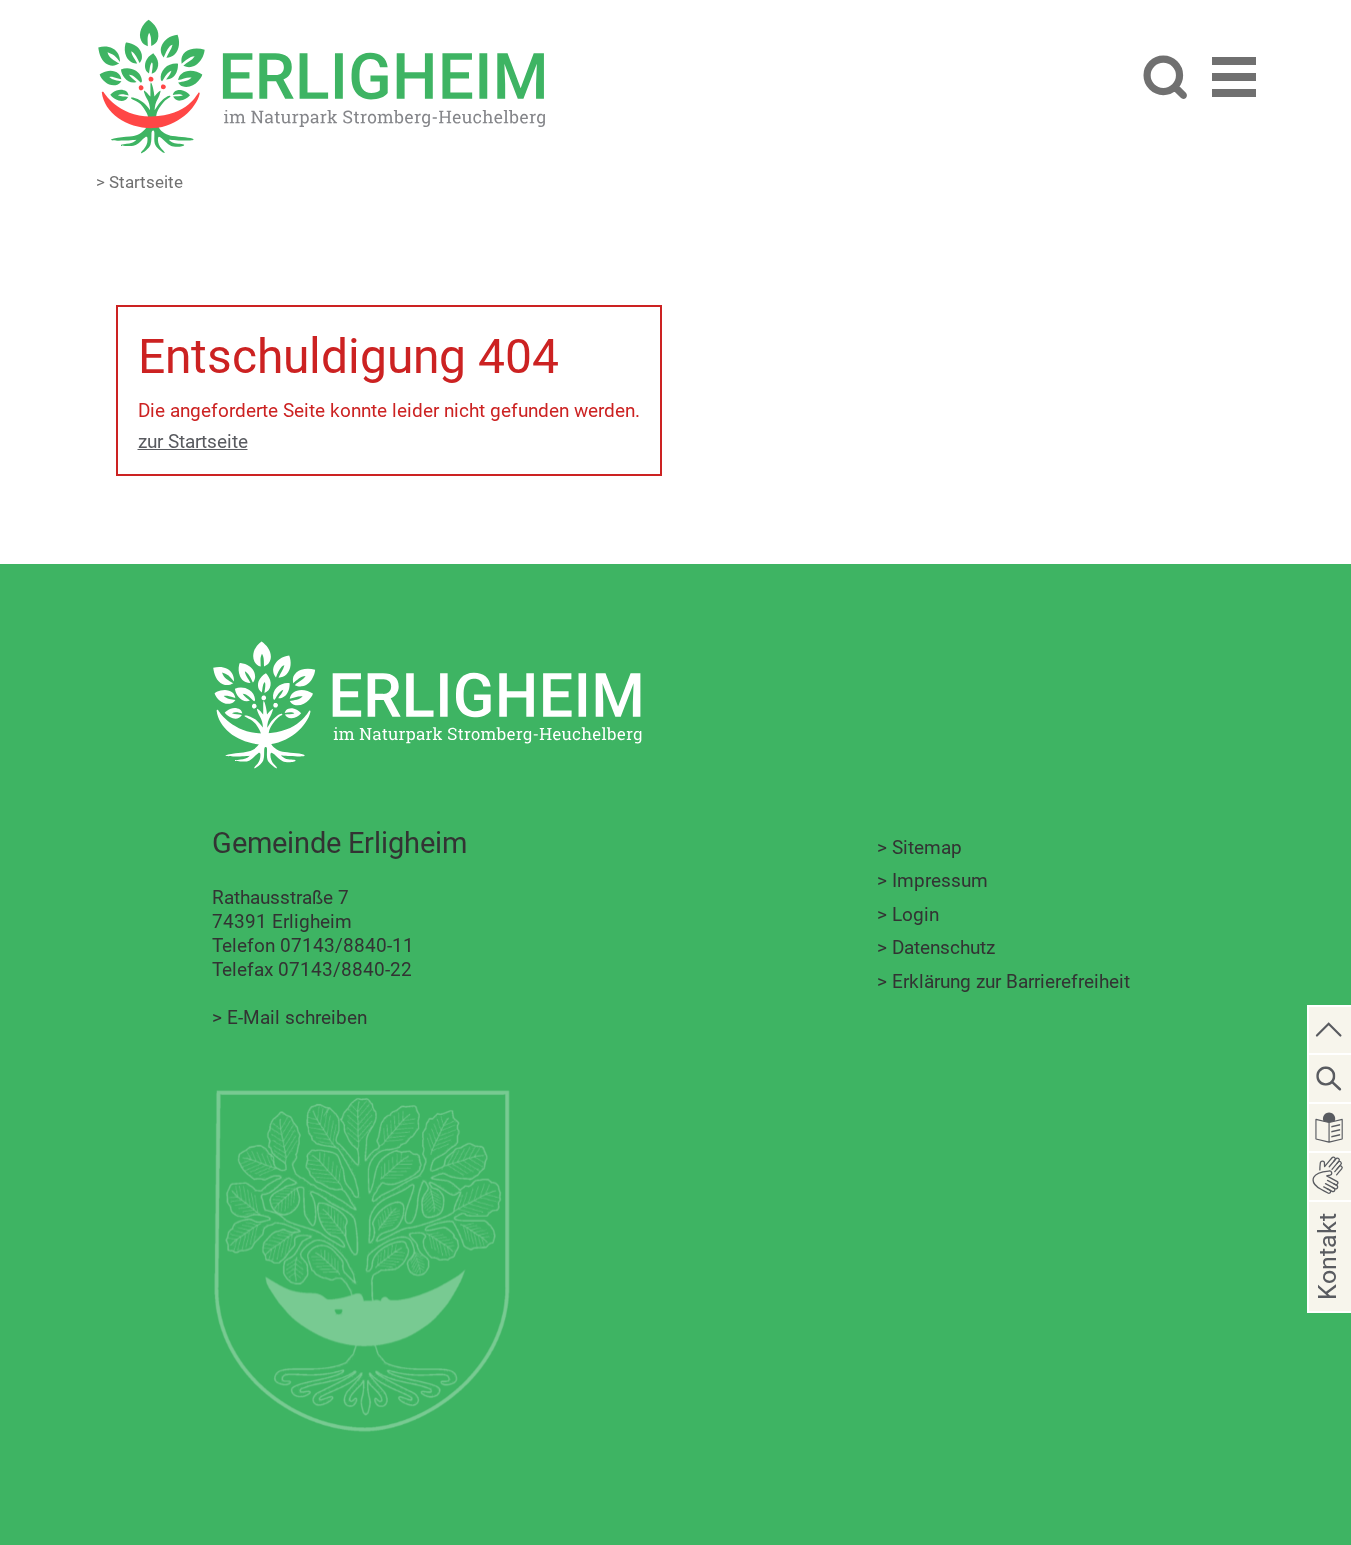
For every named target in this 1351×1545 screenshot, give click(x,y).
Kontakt (1327, 1288)
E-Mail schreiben (297, 1017)
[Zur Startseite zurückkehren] (321, 30)
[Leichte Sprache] (1330, 1126)
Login (915, 914)
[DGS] (1330, 1174)
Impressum (940, 880)
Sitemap (927, 847)
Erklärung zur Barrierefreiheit (1011, 981)
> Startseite (139, 182)
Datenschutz (943, 947)
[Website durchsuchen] (1164, 79)
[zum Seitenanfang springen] (1330, 1028)
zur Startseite (193, 441)
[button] (1234, 80)
